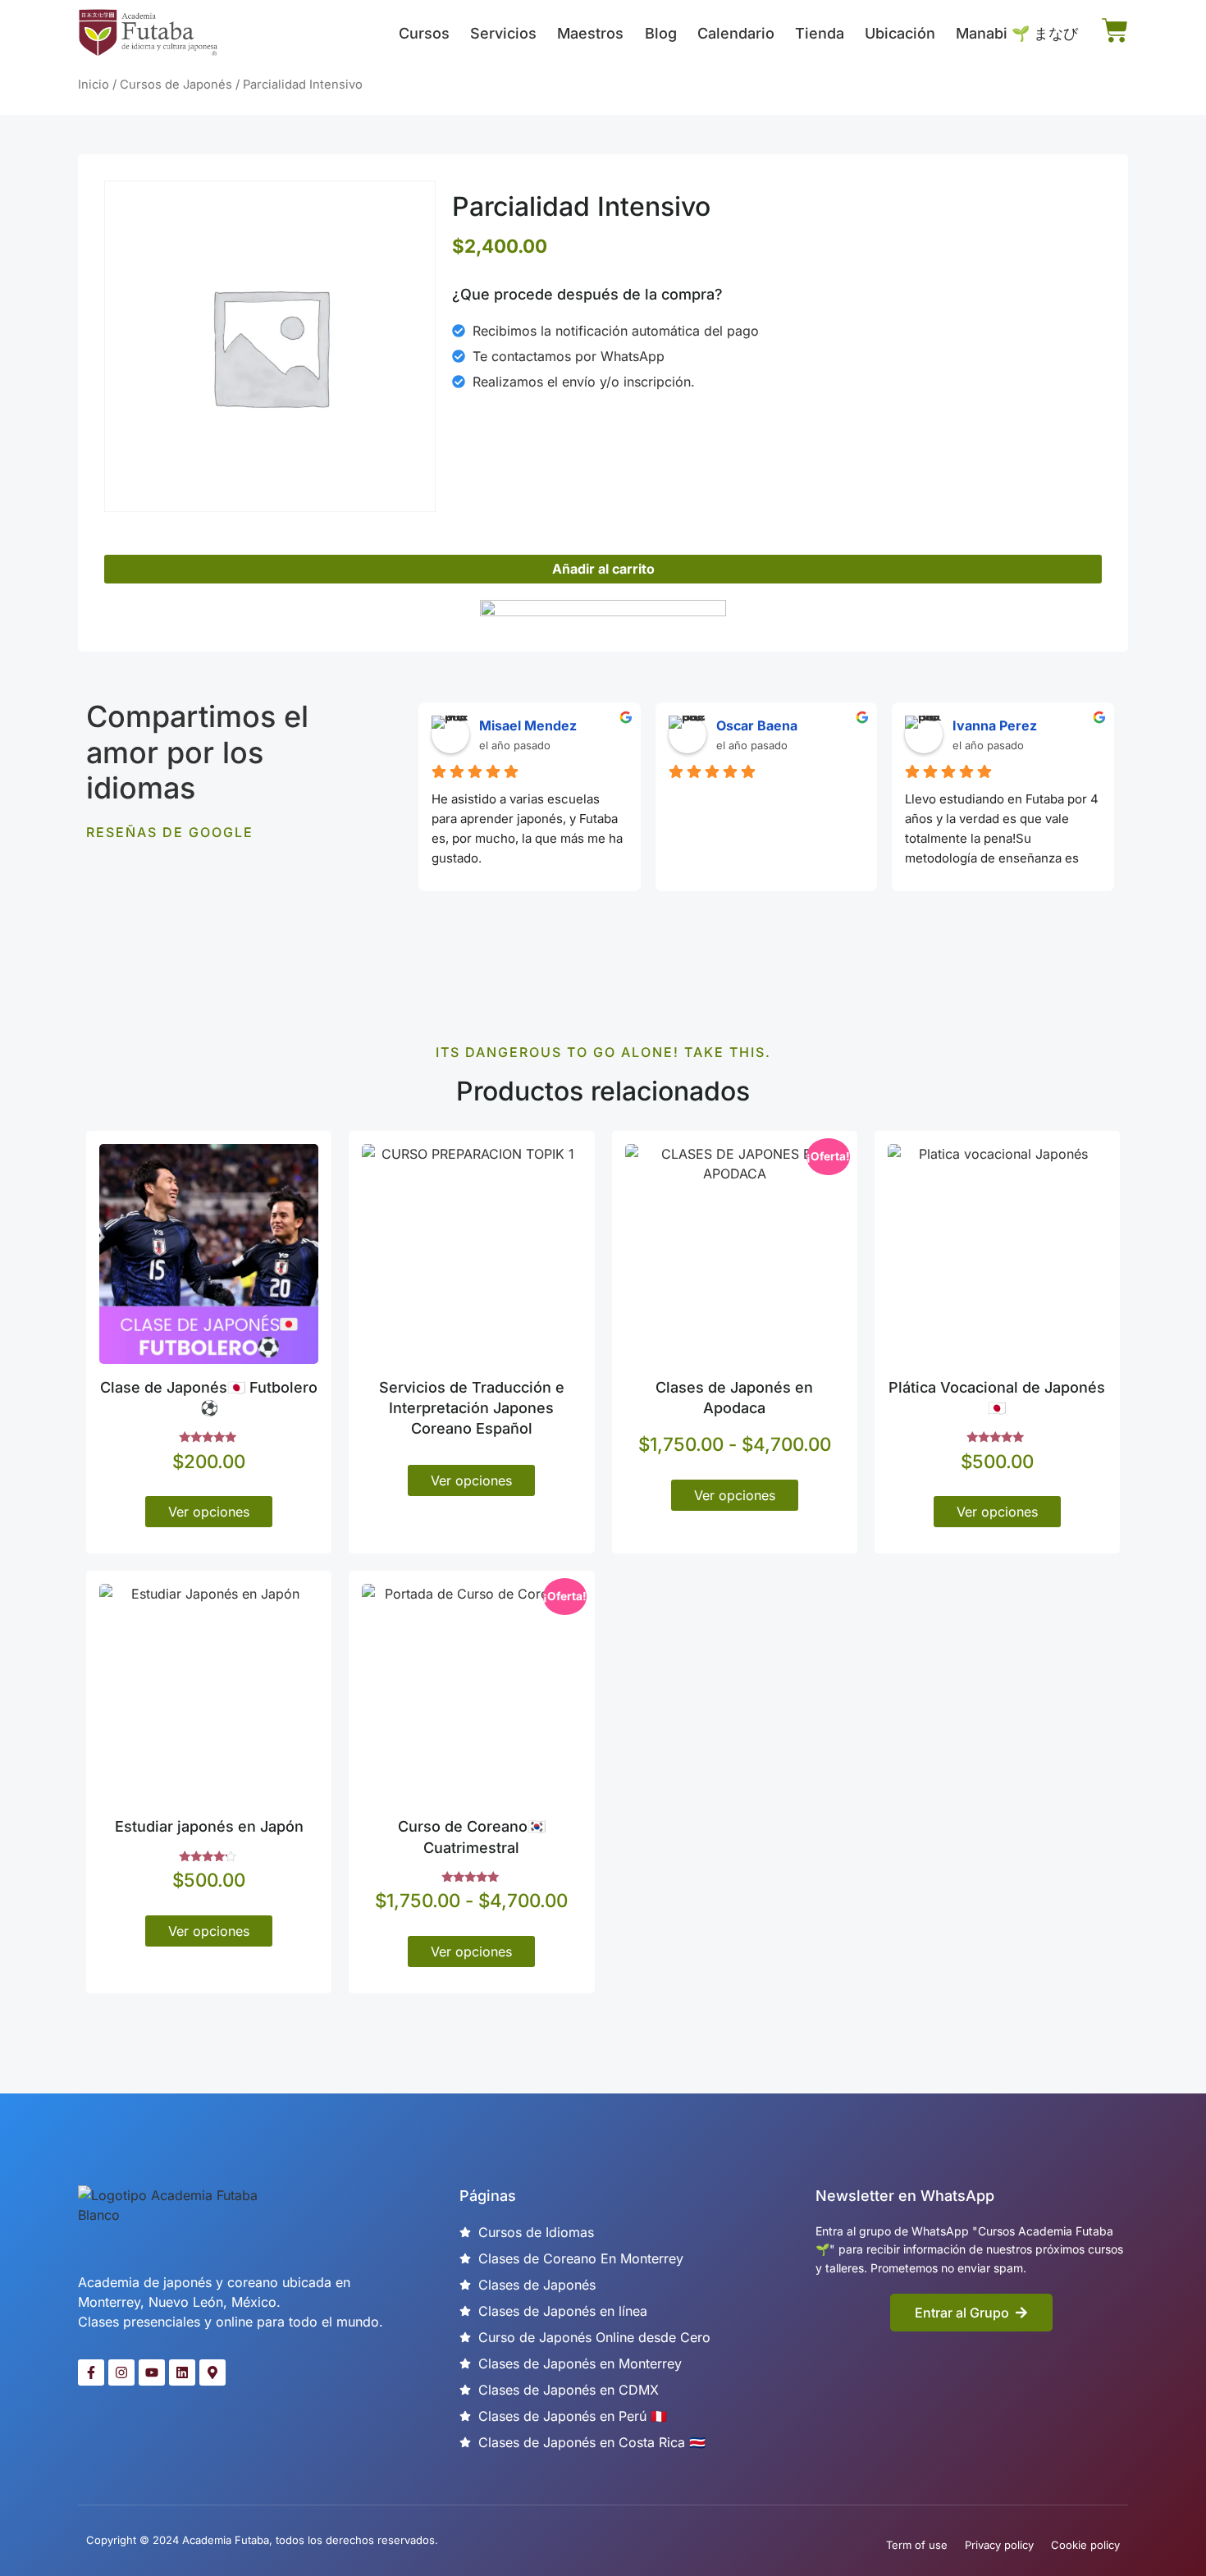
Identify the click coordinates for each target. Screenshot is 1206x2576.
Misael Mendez (528, 725)
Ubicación (900, 33)
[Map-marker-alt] (212, 2372)
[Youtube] (152, 2372)
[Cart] (1115, 30)
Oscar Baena (757, 725)
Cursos (424, 33)
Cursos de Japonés (176, 85)
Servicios (503, 33)
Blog (661, 33)
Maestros (590, 33)
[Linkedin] (182, 2372)
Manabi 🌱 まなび (1017, 33)
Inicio (94, 85)
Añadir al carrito (603, 569)
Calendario (736, 33)
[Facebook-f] (91, 2372)
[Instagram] (121, 2372)
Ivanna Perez (995, 725)
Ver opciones (209, 1512)
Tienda (820, 33)
